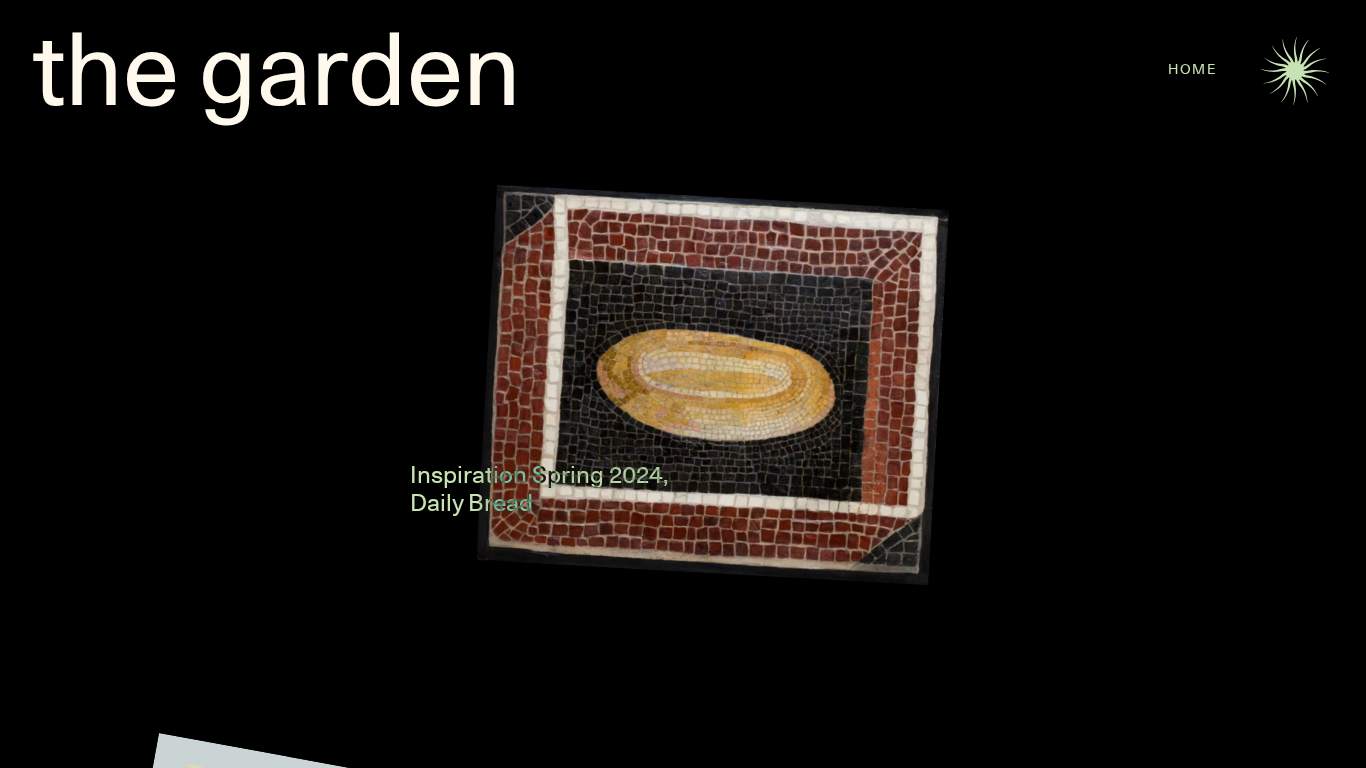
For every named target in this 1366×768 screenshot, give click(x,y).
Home (1192, 69)
